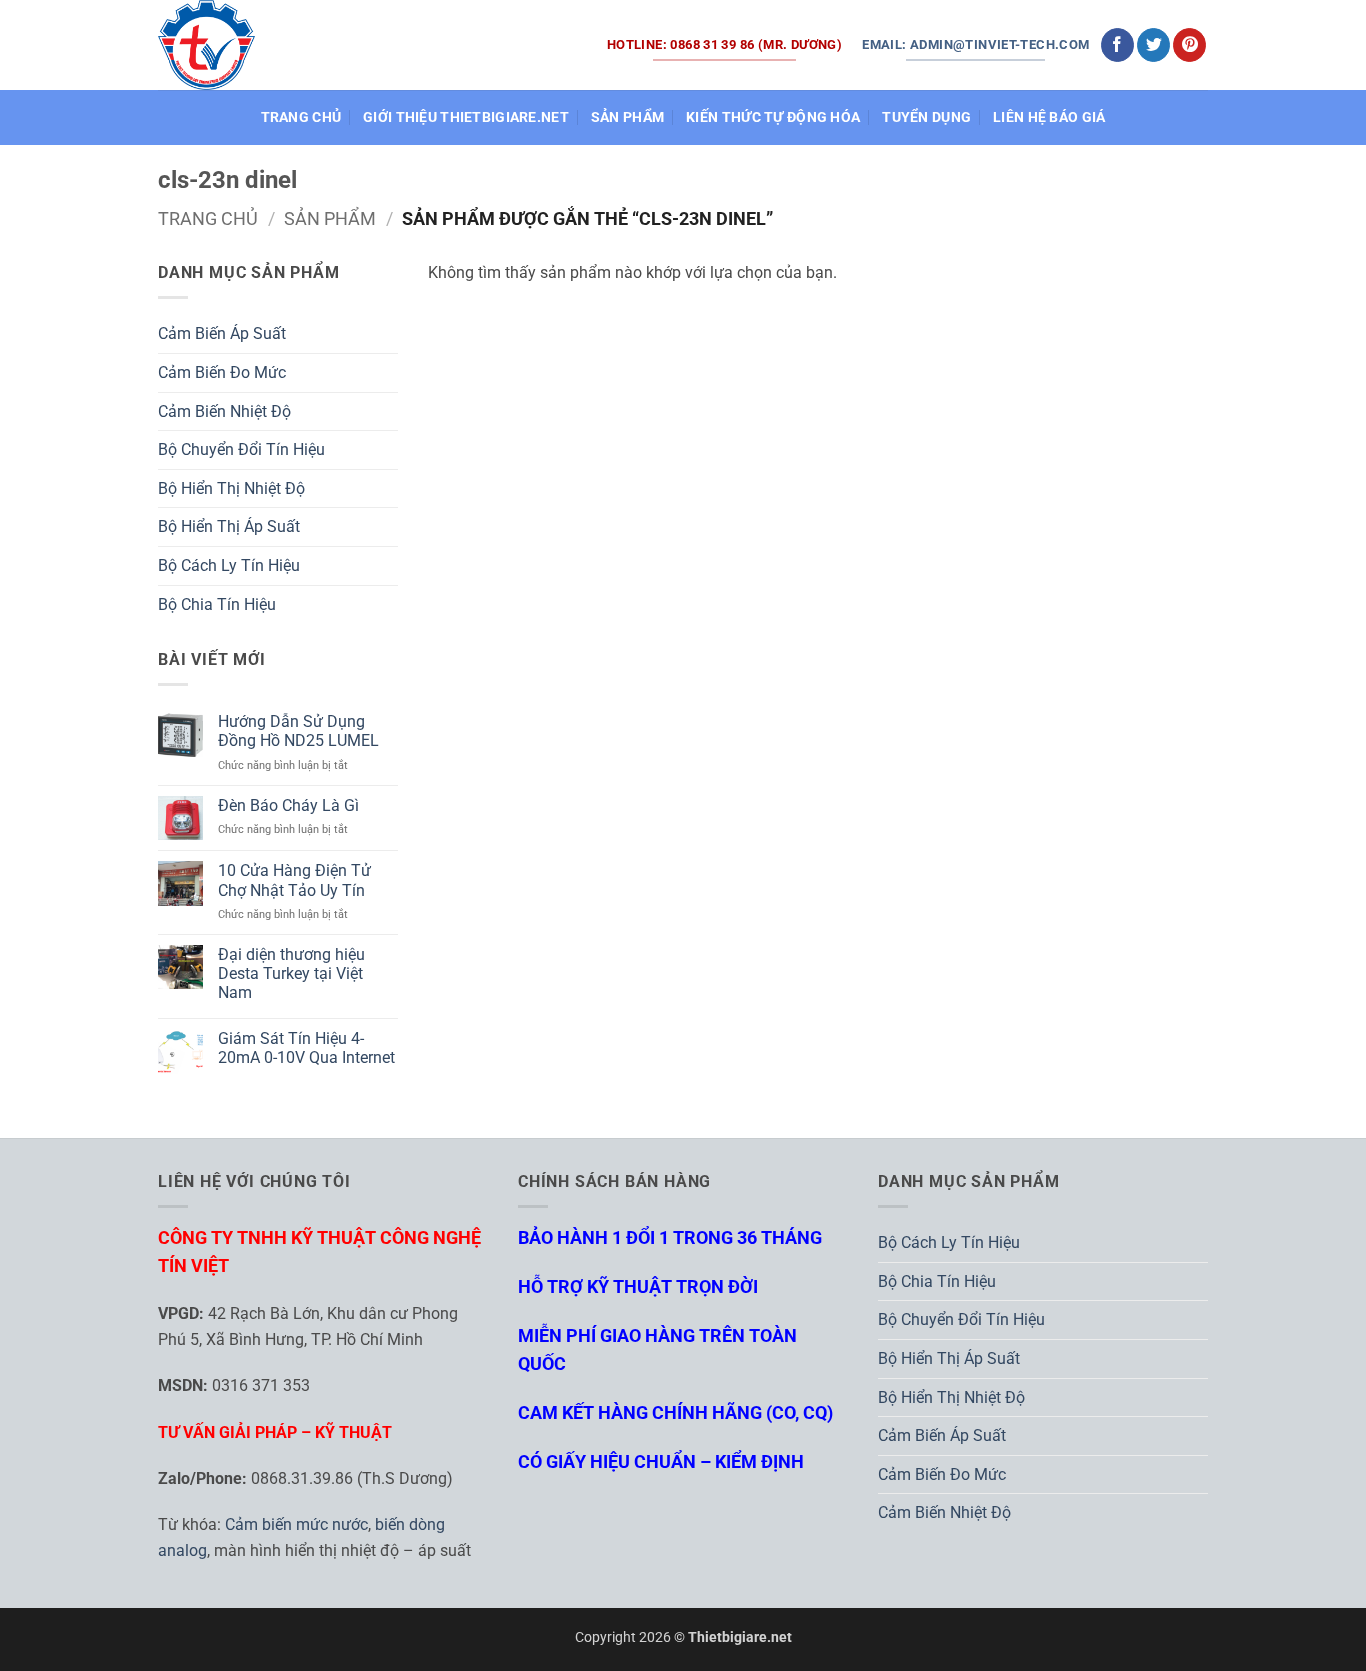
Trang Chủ (301, 117)
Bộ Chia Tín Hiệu (217, 604)
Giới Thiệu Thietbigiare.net (466, 117)
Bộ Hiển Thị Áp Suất (229, 526)
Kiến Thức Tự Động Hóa (773, 117)
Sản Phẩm (627, 117)
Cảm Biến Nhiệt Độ (224, 411)
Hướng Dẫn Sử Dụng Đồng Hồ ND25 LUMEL (298, 731)
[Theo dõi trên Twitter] (1153, 45)
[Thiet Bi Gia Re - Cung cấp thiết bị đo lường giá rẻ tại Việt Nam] (207, 44)
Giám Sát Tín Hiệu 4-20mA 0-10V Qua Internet (306, 1048)
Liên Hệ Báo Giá (1049, 117)
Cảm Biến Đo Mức (222, 372)
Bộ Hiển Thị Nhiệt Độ (231, 488)
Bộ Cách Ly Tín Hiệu (229, 565)
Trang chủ (208, 218)
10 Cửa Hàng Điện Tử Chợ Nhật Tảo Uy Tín (294, 880)
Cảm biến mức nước (296, 1524)
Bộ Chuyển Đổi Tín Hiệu (241, 449)
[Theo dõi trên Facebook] (1117, 45)
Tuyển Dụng (926, 117)
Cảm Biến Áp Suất (222, 333)
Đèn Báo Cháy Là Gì (288, 805)
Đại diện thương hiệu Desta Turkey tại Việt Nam (291, 973)
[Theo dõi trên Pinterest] (1189, 45)
